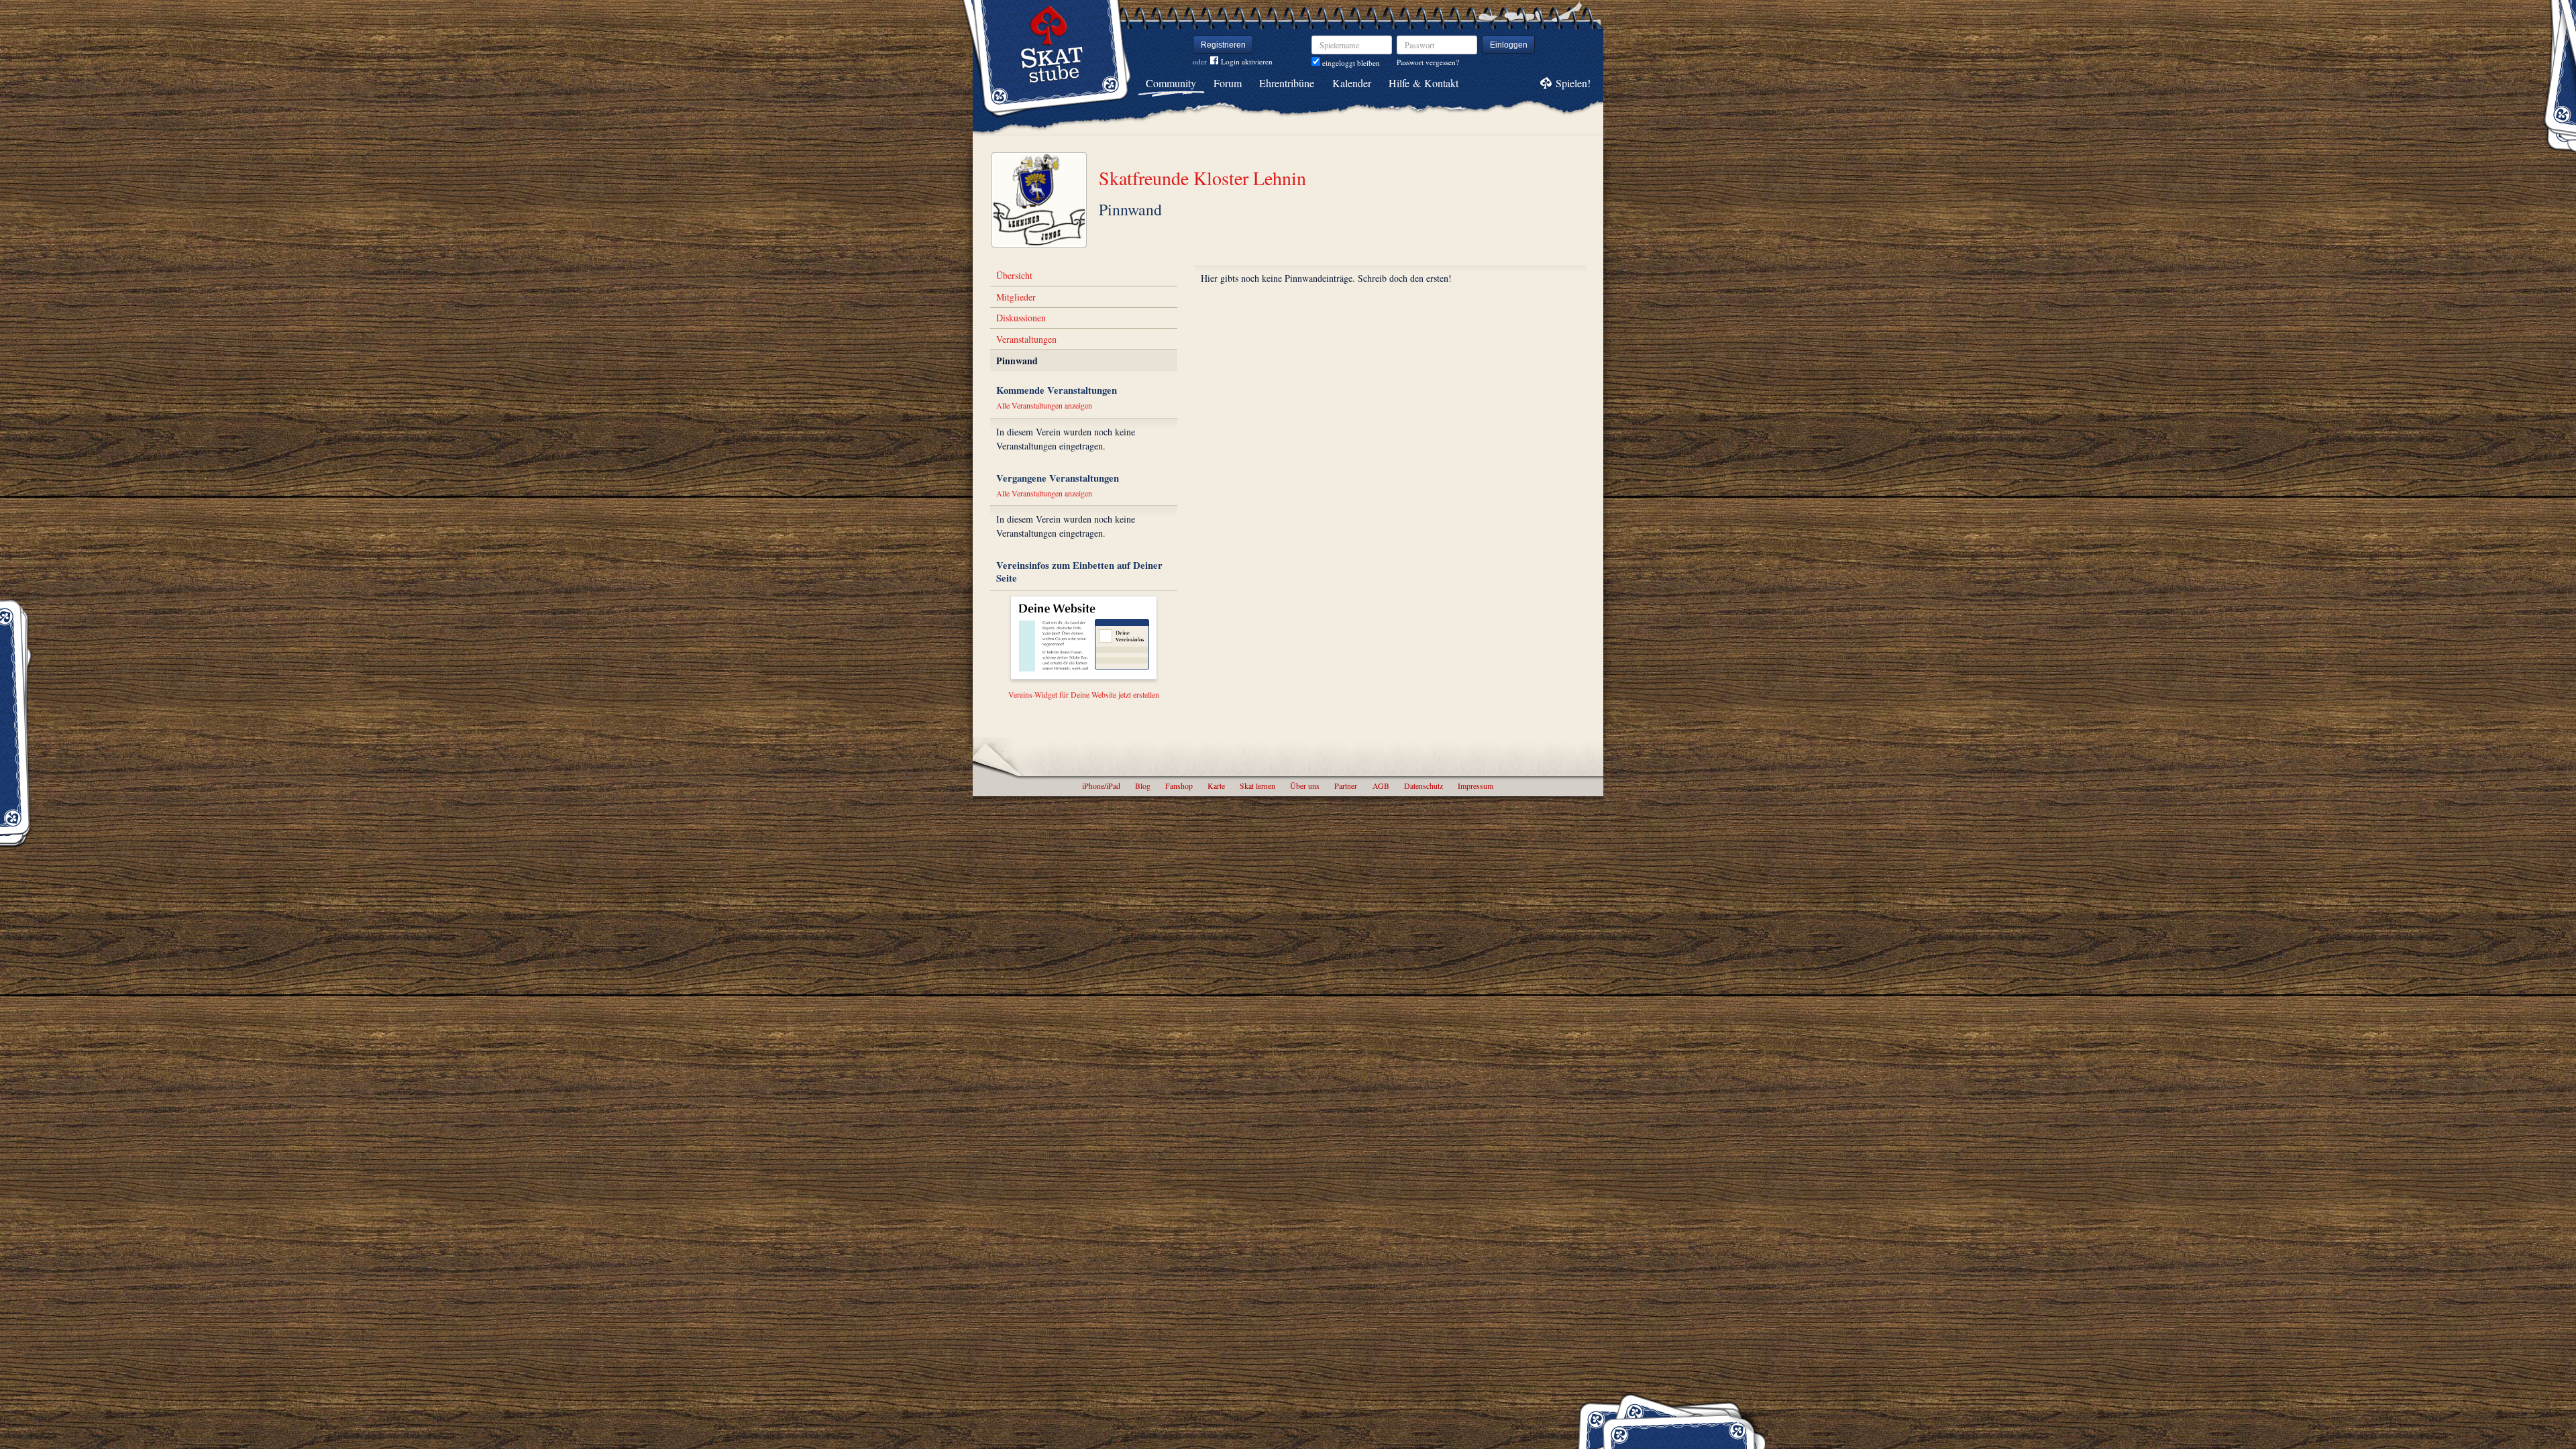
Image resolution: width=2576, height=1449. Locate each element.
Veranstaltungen (1026, 339)
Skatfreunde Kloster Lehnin (1202, 178)
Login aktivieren (1247, 61)
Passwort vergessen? (1428, 62)
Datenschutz (1424, 786)
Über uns (1305, 786)
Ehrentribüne (1287, 83)
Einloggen (1509, 45)
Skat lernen (1257, 786)
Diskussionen (1021, 318)
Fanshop (1179, 786)
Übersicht (1014, 275)
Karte (1216, 786)
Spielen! (1573, 83)
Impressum (1475, 786)
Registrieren (1223, 45)
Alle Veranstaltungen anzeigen (1044, 405)
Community (1171, 83)
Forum (1228, 83)
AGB (1381, 786)
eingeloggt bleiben (1350, 63)
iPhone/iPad (1101, 786)
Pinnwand (1017, 361)
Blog (1143, 786)
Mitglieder (1016, 297)
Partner (1346, 786)
